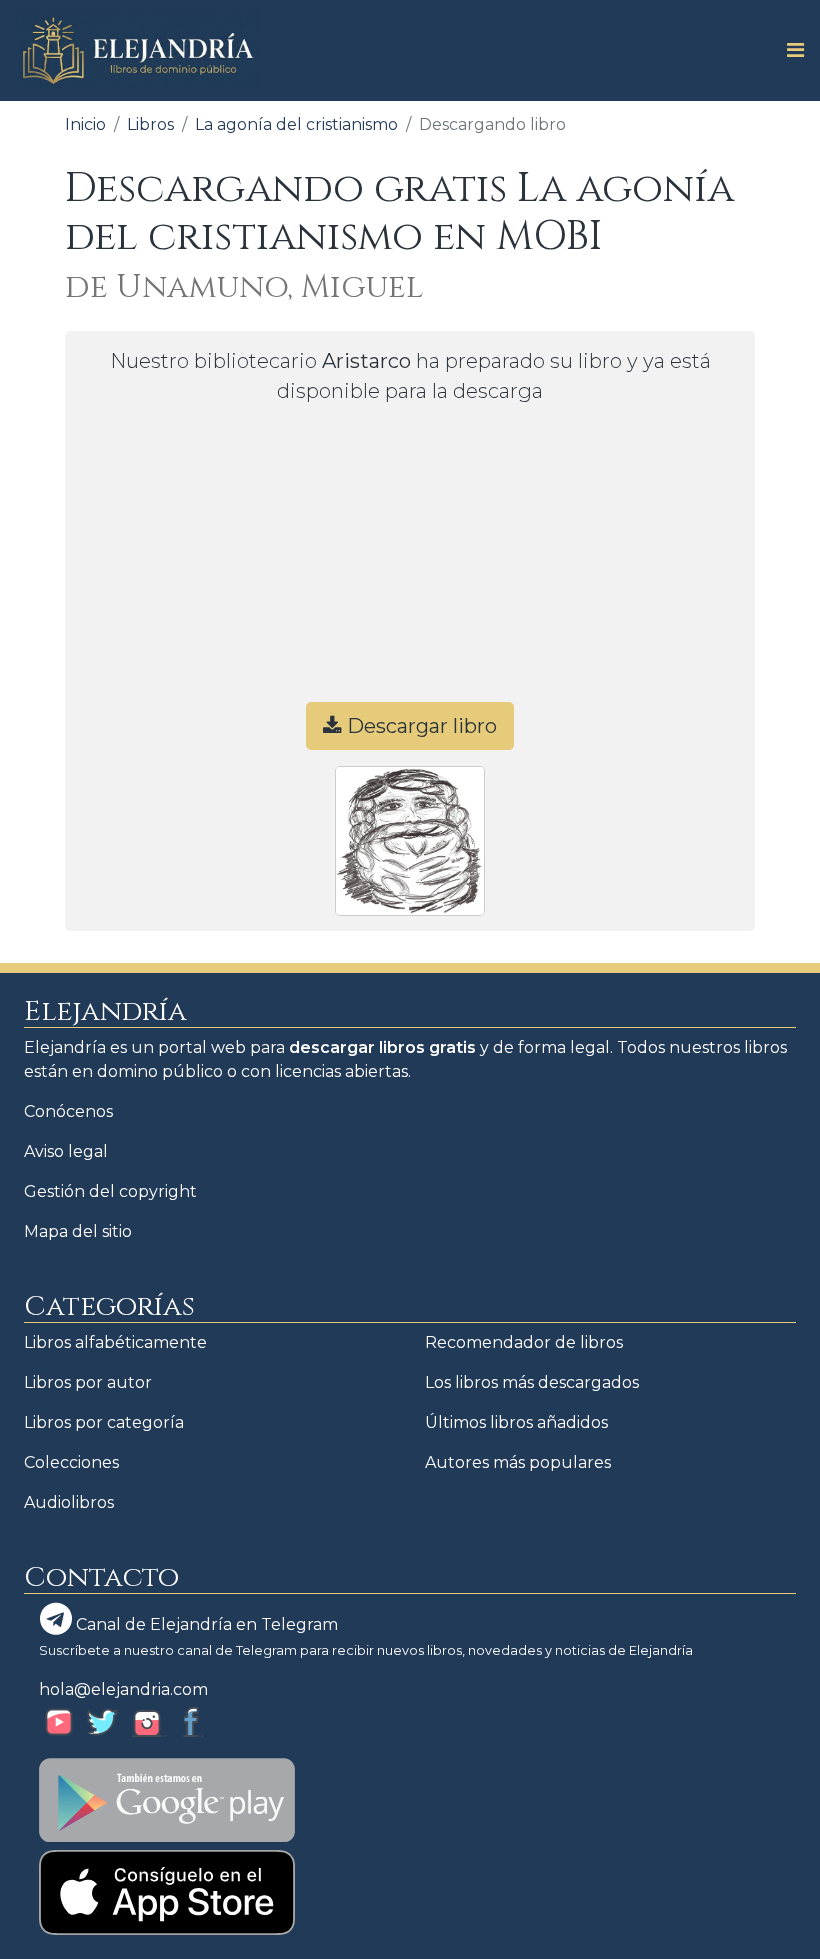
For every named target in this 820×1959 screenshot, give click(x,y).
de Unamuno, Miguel (244, 287)
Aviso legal (66, 1151)
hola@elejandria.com (123, 1689)
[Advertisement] (410, 562)
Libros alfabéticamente (115, 1342)
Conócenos (68, 1111)
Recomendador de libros (524, 1342)
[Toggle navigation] (789, 50)
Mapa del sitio (78, 1231)
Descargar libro (419, 726)
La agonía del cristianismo (296, 124)
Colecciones (71, 1462)
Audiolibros (69, 1502)
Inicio (85, 124)
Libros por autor (88, 1382)
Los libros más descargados (532, 1382)
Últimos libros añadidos (516, 1422)
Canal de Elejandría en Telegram (205, 1624)
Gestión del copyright (110, 1191)
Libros (150, 124)
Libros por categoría (104, 1422)
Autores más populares (518, 1462)
